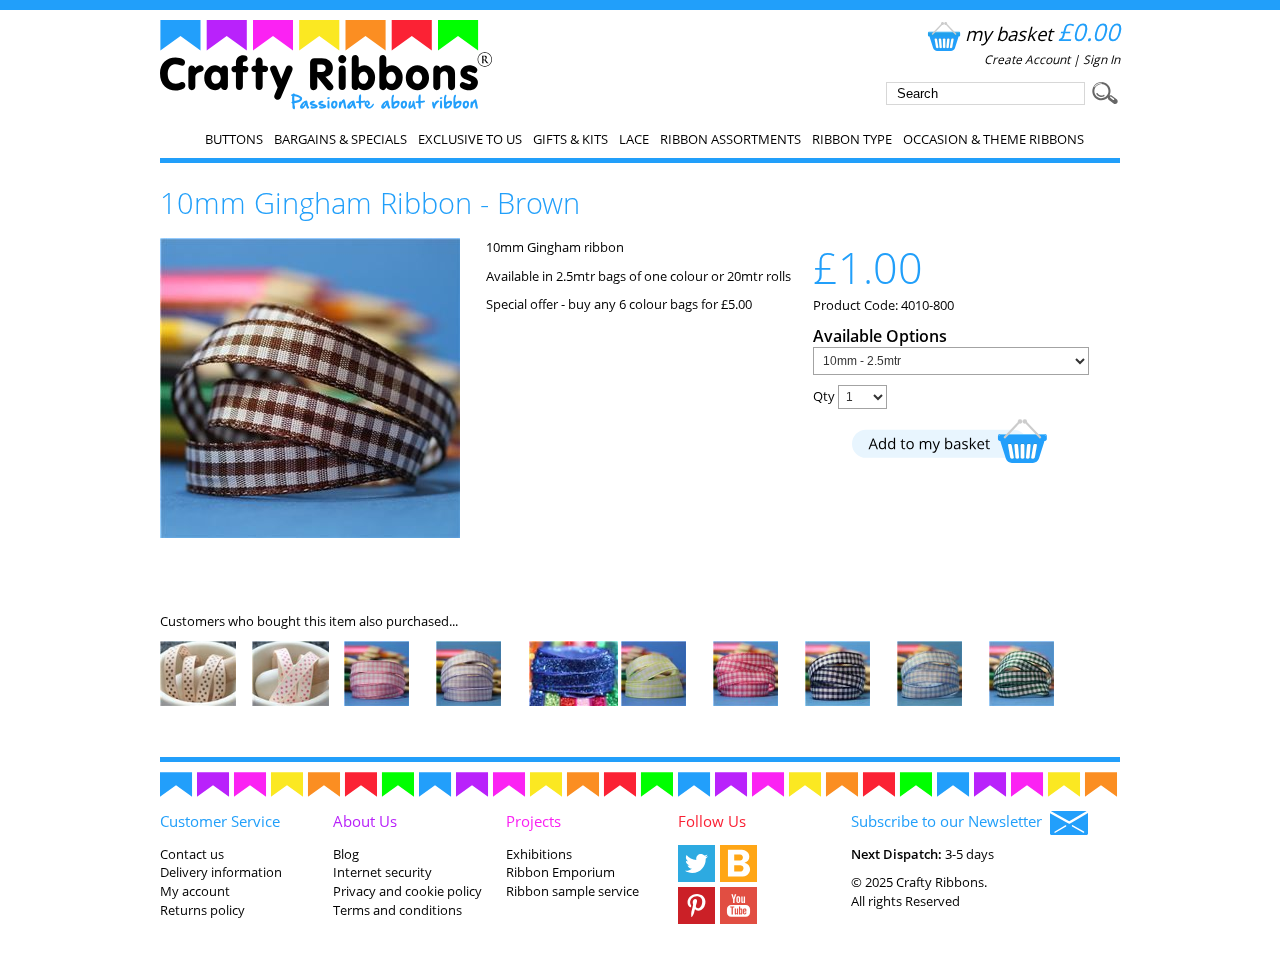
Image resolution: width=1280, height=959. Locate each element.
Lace (634, 139)
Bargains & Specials (340, 139)
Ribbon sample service (572, 891)
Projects (533, 821)
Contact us (192, 854)
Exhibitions (539, 854)
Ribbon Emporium (560, 872)
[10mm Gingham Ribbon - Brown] (310, 533)
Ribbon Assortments (730, 139)
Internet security (382, 872)
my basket (1042, 33)
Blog (346, 854)
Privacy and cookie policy (407, 891)
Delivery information (221, 872)
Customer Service (220, 821)
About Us (365, 821)
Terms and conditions (397, 910)
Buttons (234, 139)
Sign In (1101, 59)
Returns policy (202, 910)
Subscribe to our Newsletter (950, 821)
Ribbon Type (852, 139)
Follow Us (712, 821)
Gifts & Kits (570, 139)
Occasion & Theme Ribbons (993, 139)
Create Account (1027, 59)
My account (195, 891)
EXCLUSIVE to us (470, 139)
